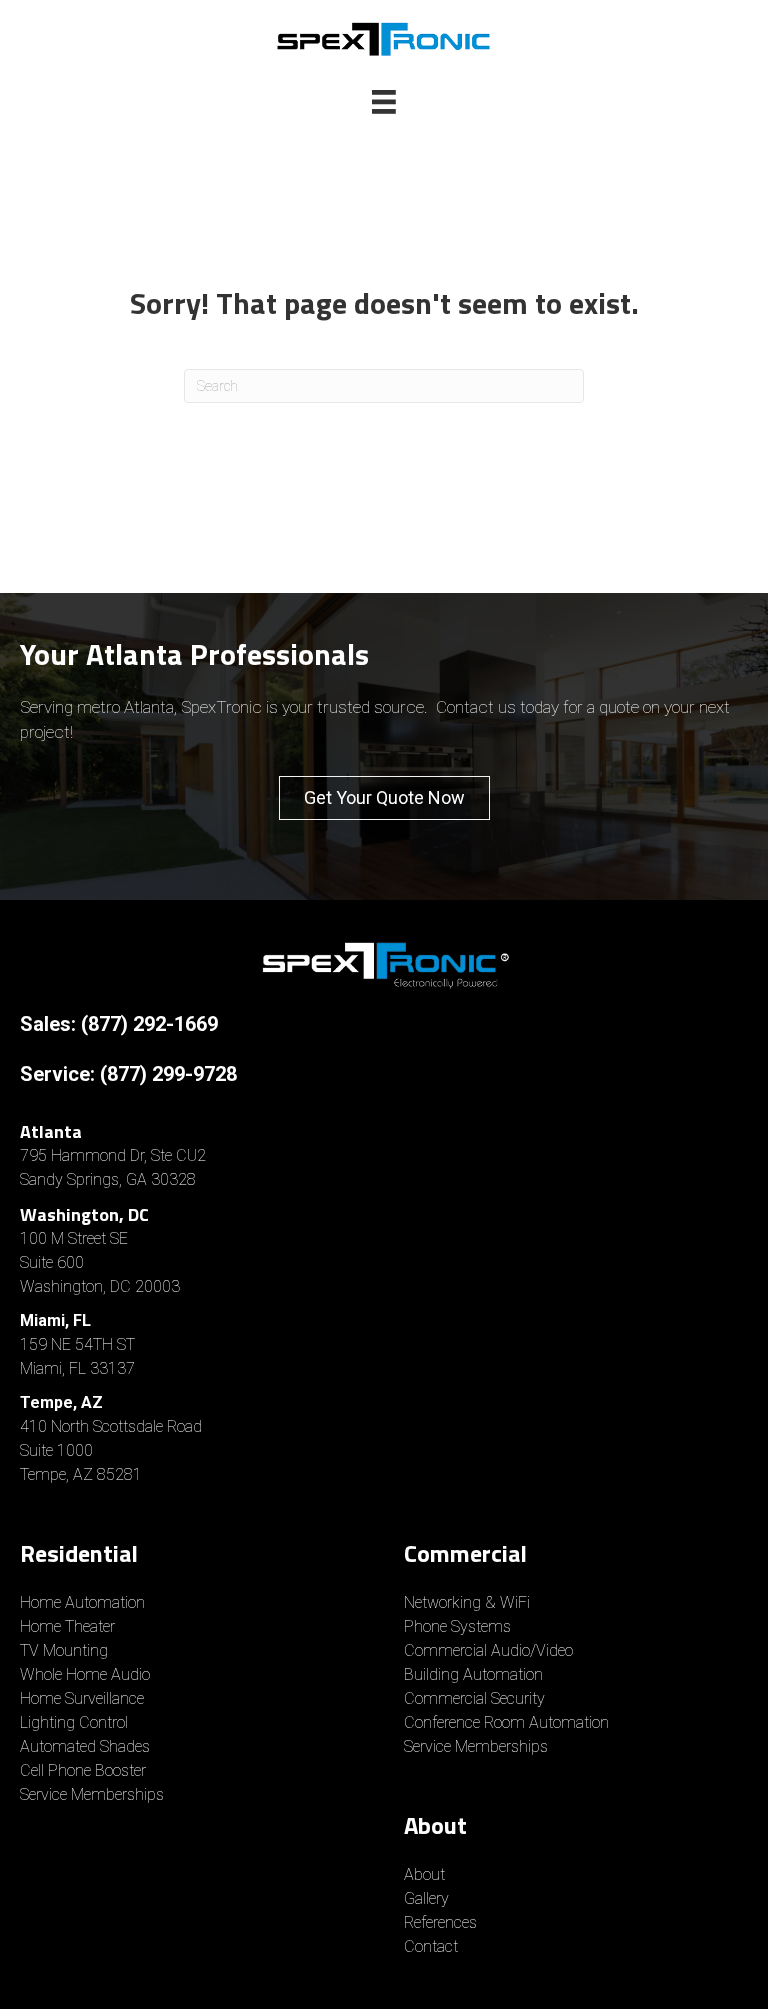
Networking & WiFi (467, 1602)
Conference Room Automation (506, 1722)
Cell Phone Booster (85, 1770)
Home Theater (67, 1626)
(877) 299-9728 (168, 1074)
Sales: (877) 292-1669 (119, 1024)
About (424, 1874)
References (440, 1922)
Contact (431, 1946)
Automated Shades (85, 1746)
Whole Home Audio (85, 1674)
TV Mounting (64, 1650)
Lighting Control (74, 1722)
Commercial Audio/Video (488, 1650)
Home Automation (82, 1602)
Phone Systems (457, 1626)
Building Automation (473, 1674)
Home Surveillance (82, 1698)
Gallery (426, 1898)
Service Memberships (92, 1794)
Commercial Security (474, 1698)
